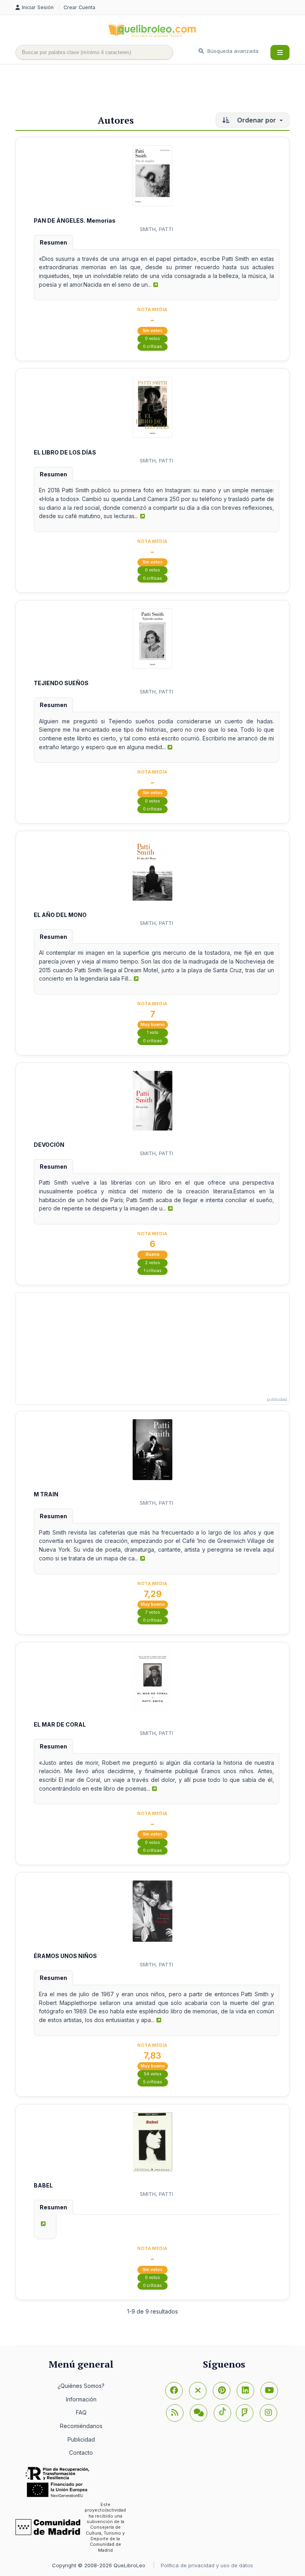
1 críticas (153, 1271)
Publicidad (81, 2439)
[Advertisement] (160, 90)
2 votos (152, 1263)
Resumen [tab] (53, 242)
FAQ (81, 2412)
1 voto (153, 1033)
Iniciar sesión (39, 7)
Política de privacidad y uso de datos (207, 2565)
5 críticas (152, 2082)
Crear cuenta (79, 7)
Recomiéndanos (81, 2426)
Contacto (81, 2453)
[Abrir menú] (280, 52)
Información (81, 2399)
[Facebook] (174, 2391)
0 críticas (152, 347)
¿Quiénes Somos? (81, 2386)
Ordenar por (257, 120)
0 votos (152, 339)
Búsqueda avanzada (232, 51)
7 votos (153, 1612)
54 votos (153, 2074)
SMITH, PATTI (156, 229)
